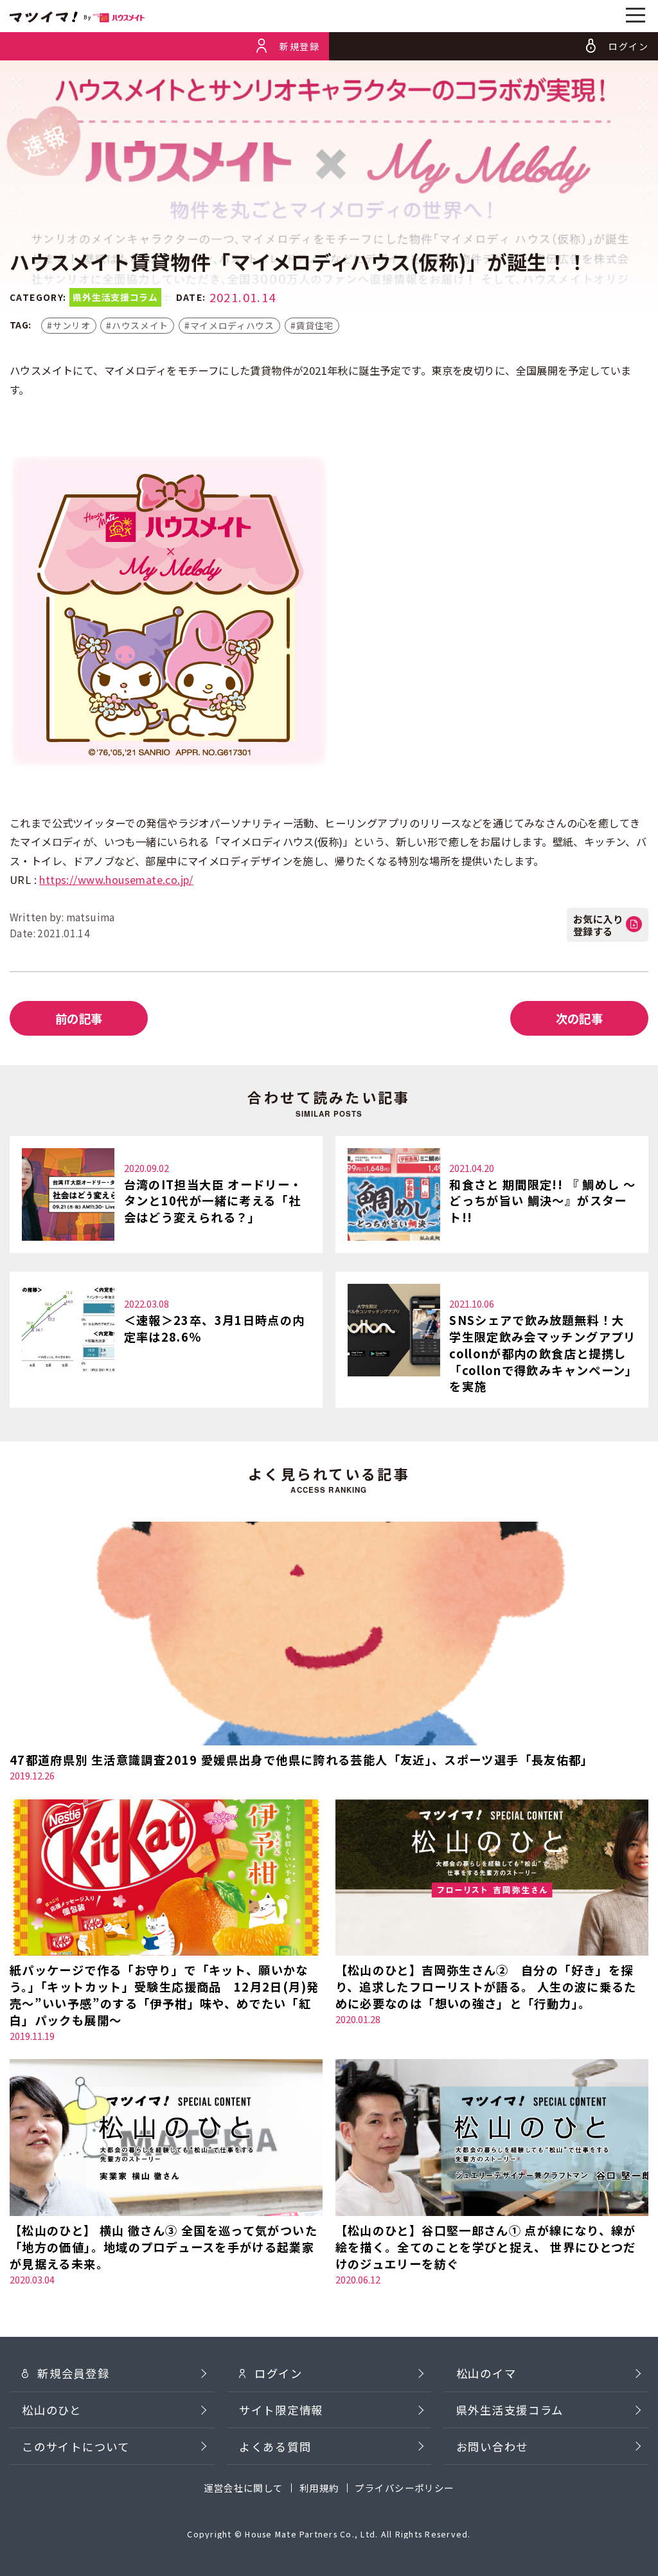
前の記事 (79, 1018)
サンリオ (72, 325)
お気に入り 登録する (598, 924)
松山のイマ (486, 2373)
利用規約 (319, 2488)
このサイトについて (76, 2446)
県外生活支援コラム (510, 2410)
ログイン (279, 2373)
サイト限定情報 (281, 2410)
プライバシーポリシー (404, 2488)
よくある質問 (275, 2446)
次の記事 (580, 1018)
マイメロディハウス (232, 325)
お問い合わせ (492, 2446)
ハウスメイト (140, 325)
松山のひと (52, 2410)
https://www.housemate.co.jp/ (116, 879)
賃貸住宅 (315, 325)
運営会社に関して (244, 2488)
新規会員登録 (73, 2373)
